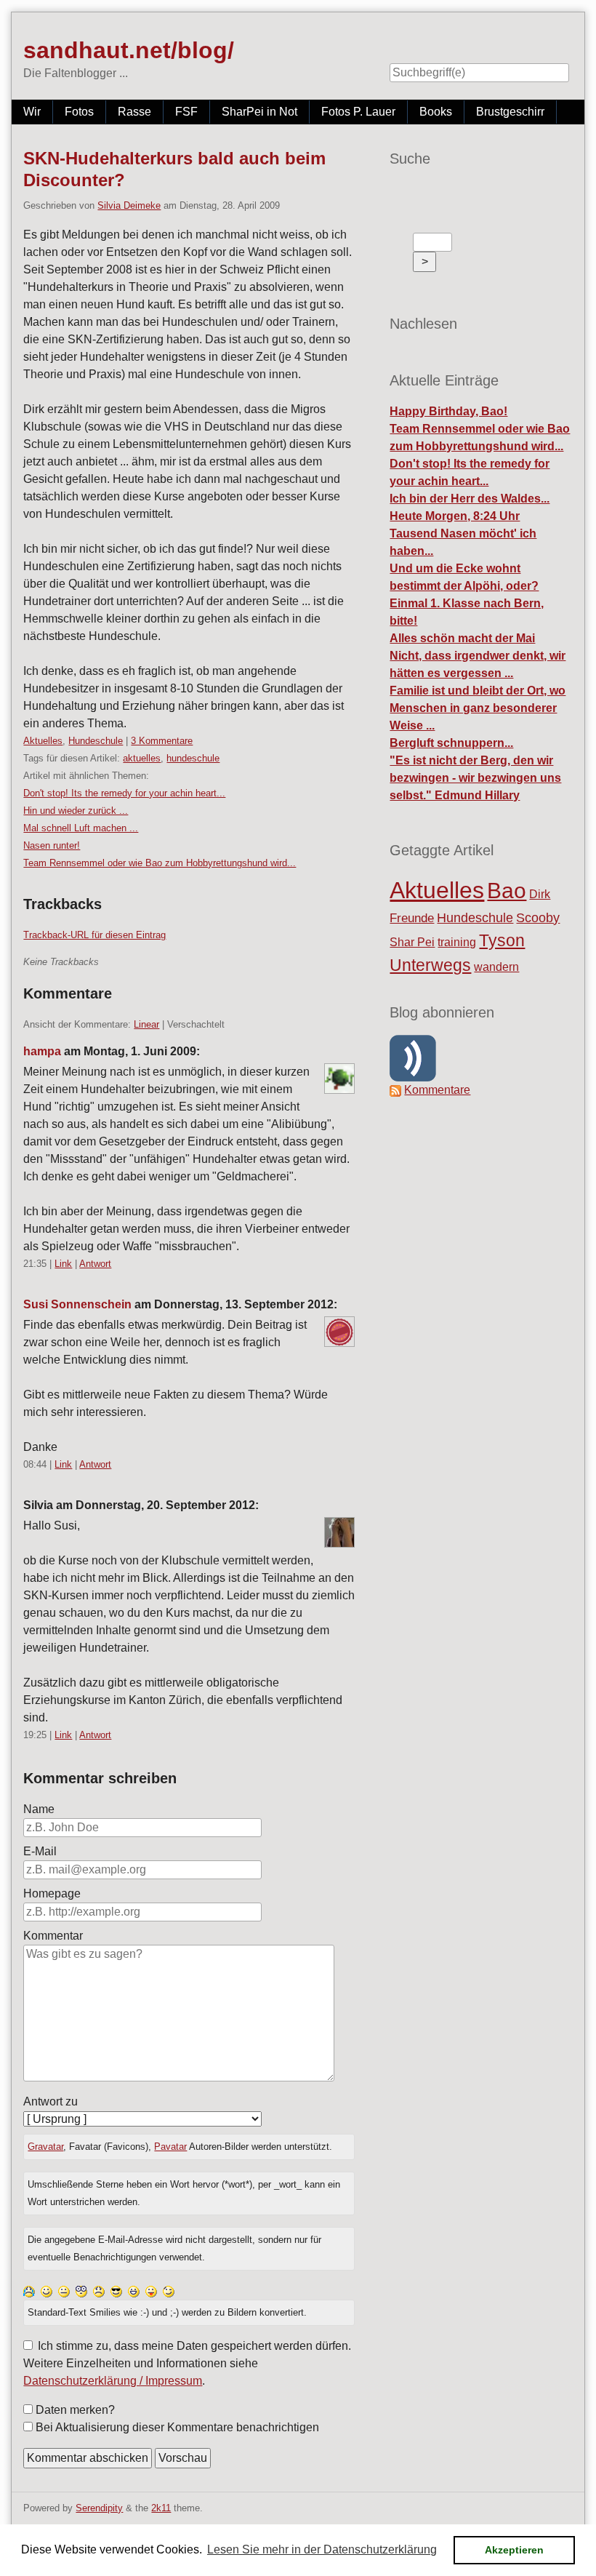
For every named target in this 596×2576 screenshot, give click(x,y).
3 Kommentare (162, 741)
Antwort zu (51, 2101)
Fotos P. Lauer (358, 112)
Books (436, 112)
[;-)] (169, 2291)
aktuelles (142, 758)
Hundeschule (96, 741)
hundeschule (193, 758)
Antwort (95, 1264)
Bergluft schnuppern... (451, 743)
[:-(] (99, 2291)
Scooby (538, 917)
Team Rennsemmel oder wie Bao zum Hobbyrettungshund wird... (160, 863)
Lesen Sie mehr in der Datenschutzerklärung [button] (322, 2549)
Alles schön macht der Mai (462, 638)
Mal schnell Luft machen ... (81, 828)
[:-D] (134, 2291)
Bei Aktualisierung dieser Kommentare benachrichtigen (177, 2427)
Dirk (540, 894)
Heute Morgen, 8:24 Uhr (455, 516)
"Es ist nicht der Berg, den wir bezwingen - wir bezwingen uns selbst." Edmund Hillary (475, 778)
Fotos (79, 112)
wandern (496, 967)
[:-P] (151, 2291)
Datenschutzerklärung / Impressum (113, 2381)
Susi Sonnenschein (77, 1304)
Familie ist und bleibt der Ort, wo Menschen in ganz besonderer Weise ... (478, 708)
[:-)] (47, 2291)
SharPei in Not (259, 112)
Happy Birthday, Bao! (448, 411)
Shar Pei (412, 942)
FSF (186, 112)
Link (63, 1264)
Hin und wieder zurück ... (76, 811)
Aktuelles (43, 741)
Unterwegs (430, 965)
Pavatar (170, 2147)
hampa (42, 1051)
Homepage (52, 1893)
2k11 (161, 2508)
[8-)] (116, 2291)
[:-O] (81, 2291)
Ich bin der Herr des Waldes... (470, 499)
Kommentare (437, 1090)
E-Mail (40, 1851)
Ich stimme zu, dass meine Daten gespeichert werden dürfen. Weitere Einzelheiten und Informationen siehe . (187, 2363)
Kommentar (53, 1936)
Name (39, 1809)
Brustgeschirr (510, 112)
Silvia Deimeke (129, 205)
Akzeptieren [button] (514, 2550)
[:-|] (64, 2291)
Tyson (502, 940)
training (457, 942)
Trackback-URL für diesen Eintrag (94, 935)
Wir (32, 112)
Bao (507, 891)
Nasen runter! (52, 845)
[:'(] (29, 2291)
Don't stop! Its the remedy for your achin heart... (124, 793)
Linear (146, 1024)
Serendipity (99, 2508)
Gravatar (45, 2147)
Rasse (134, 112)
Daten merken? (75, 2410)
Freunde (412, 918)
